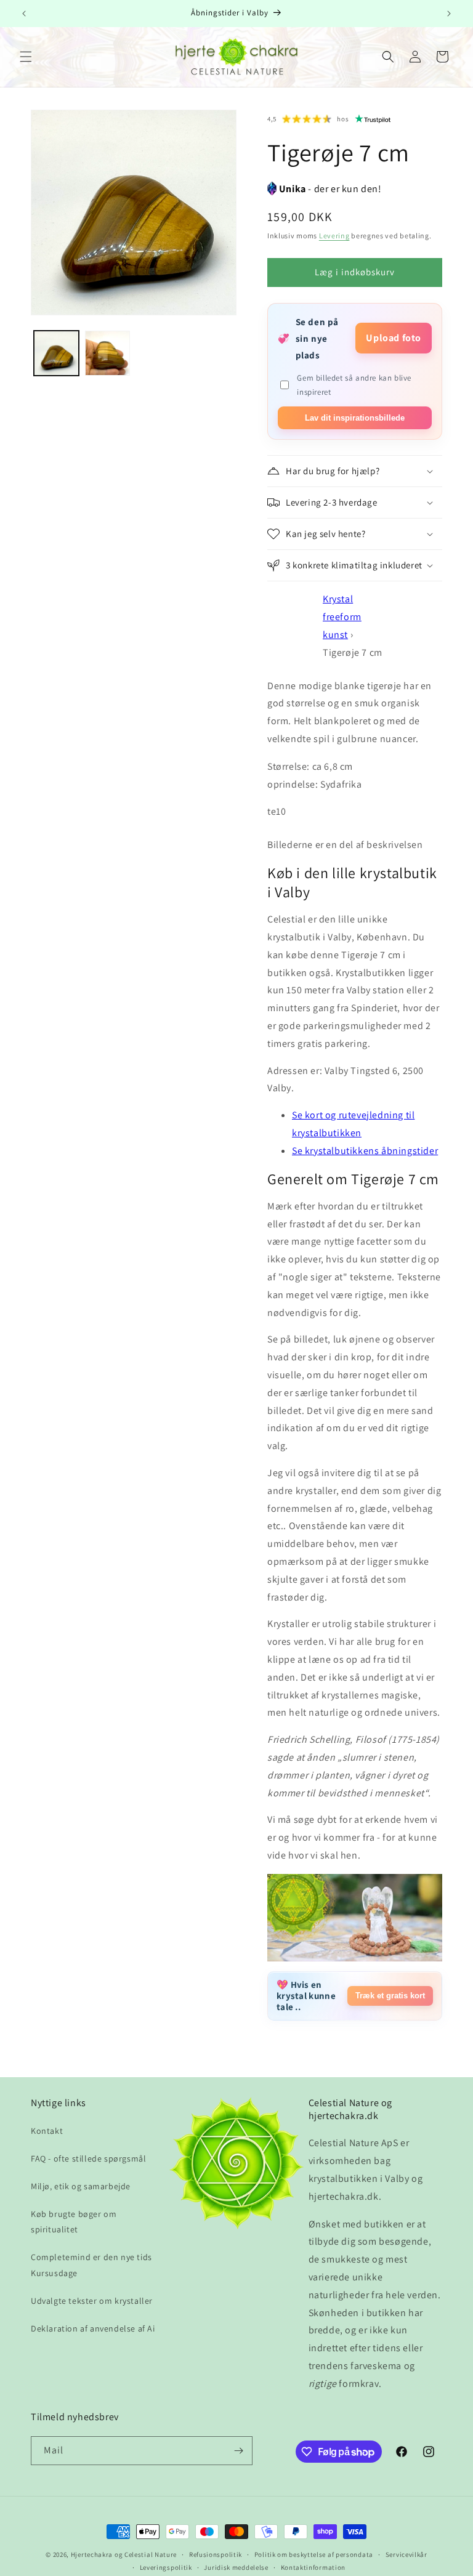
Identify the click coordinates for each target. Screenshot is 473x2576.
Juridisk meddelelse (236, 2567)
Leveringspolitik (166, 2567)
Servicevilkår (406, 2554)
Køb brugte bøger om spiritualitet (74, 2222)
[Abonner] (238, 2451)
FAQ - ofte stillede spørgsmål (88, 2158)
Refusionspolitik (216, 2554)
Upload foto (394, 338)
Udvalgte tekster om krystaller (92, 2301)
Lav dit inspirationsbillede (355, 418)
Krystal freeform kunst (342, 617)
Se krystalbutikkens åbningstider (365, 1151)
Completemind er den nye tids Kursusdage (91, 2265)
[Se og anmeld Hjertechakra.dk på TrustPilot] (373, 119)
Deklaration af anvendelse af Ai (93, 2328)
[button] (26, 57)
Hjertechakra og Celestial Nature (124, 2554)
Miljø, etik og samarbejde (81, 2186)
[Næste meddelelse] (449, 14)
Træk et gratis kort (390, 1996)
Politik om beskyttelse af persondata (314, 2554)
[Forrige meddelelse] (24, 14)
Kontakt (47, 2131)
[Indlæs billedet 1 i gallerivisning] (56, 353)
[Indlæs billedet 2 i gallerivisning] (107, 353)
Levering (334, 236)
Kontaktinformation (313, 2567)
